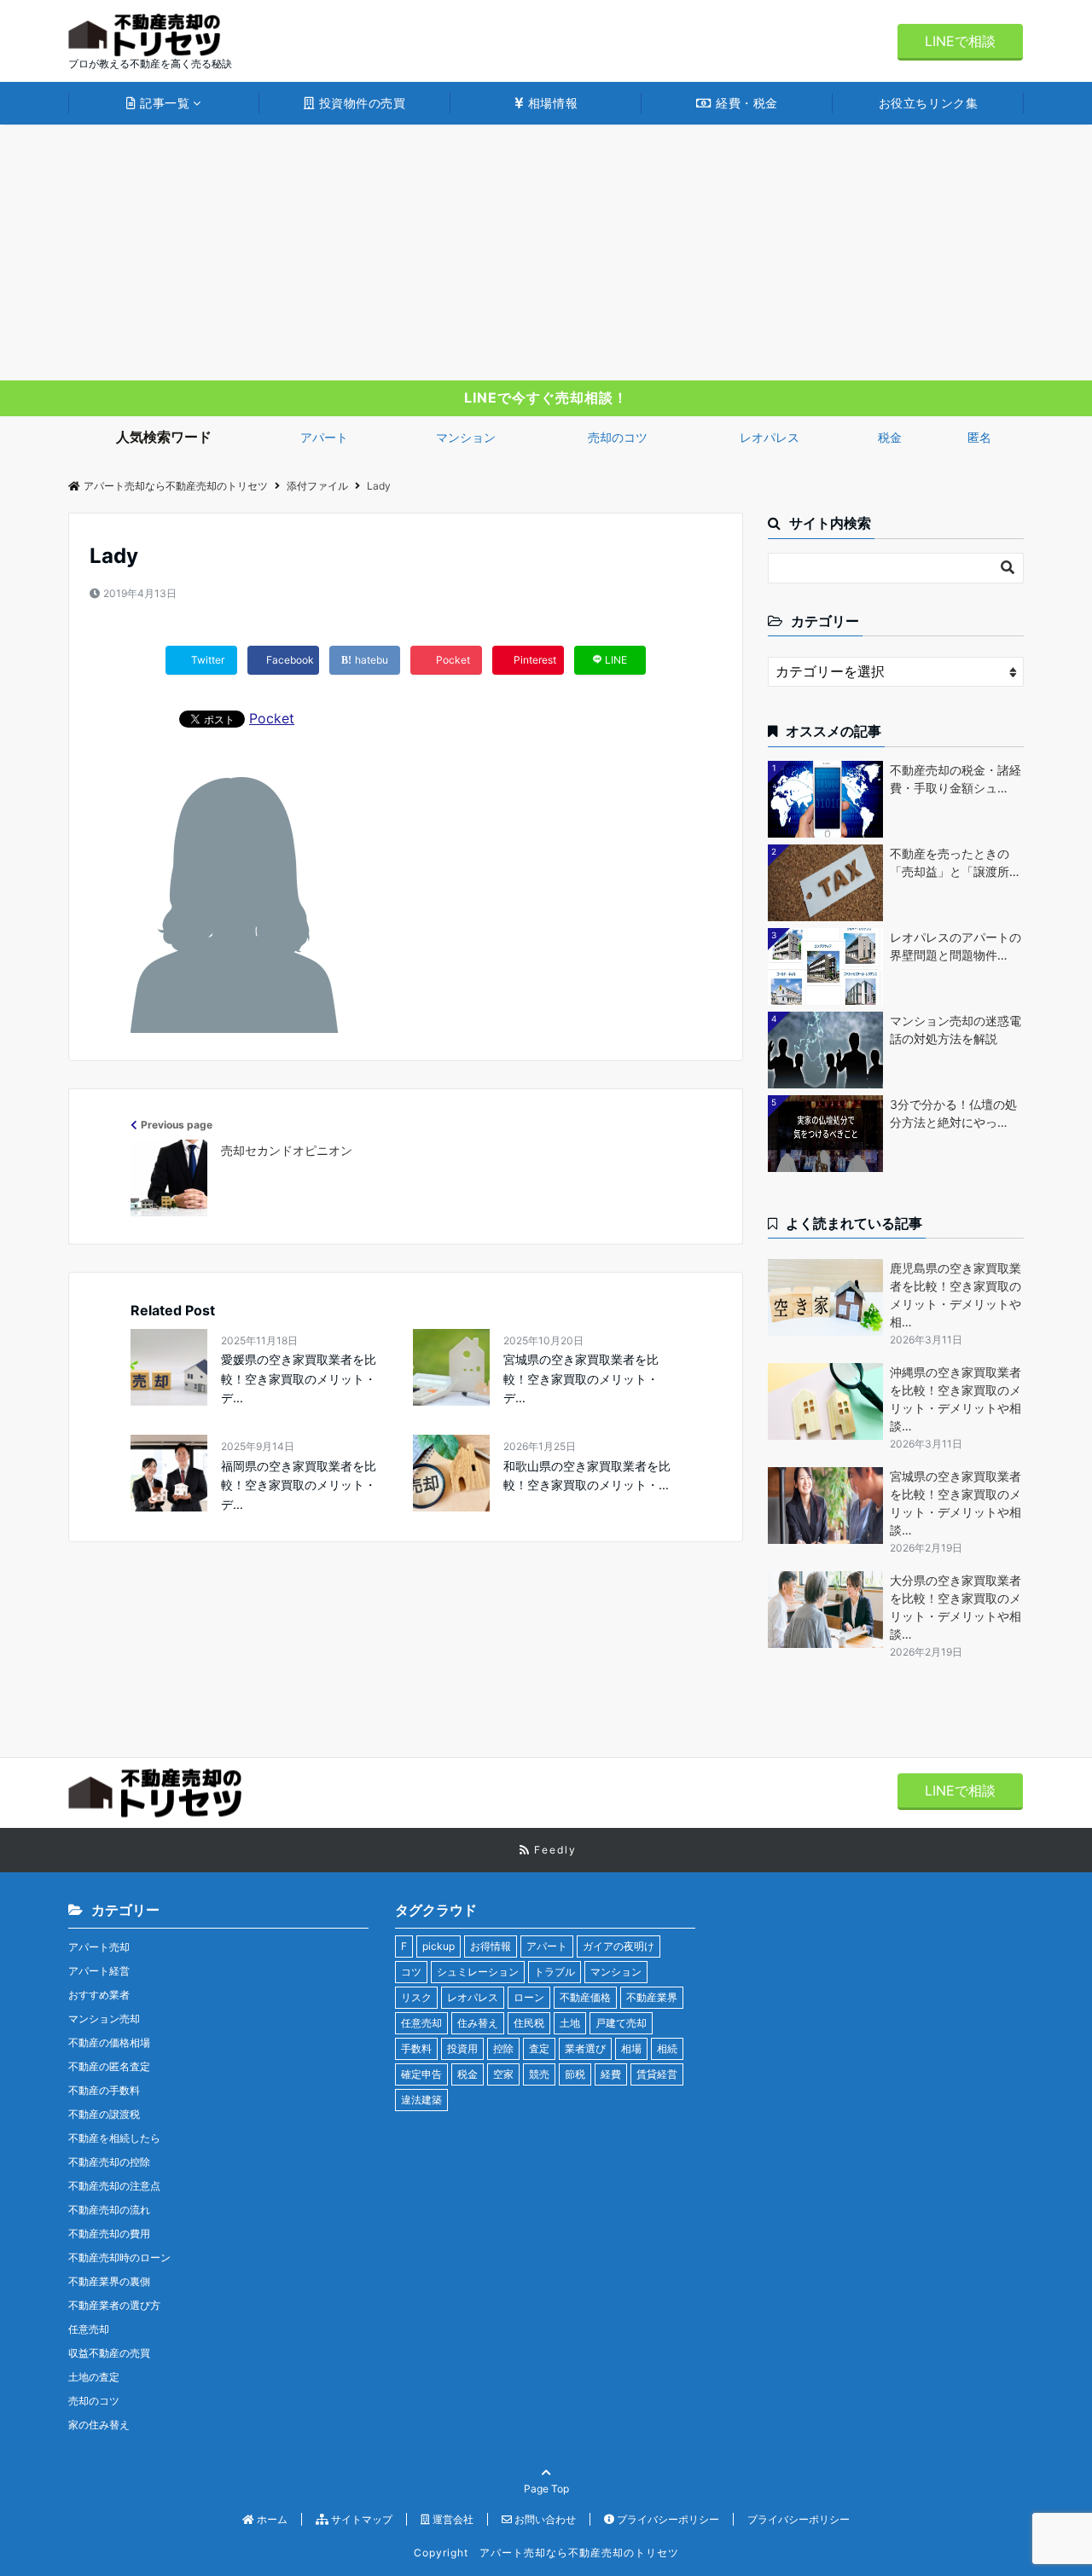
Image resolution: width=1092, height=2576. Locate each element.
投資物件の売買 (360, 103)
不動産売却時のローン (119, 2257)
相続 (667, 2048)
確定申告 (421, 2074)
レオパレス (770, 437)
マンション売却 (104, 2019)
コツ (411, 1972)
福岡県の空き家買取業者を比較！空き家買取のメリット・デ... (299, 1485)
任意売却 (89, 2329)
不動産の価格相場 (109, 2042)
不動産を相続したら (114, 2138)
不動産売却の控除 (109, 2162)
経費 (611, 2074)
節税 (575, 2074)
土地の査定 (94, 2377)
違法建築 (421, 2100)
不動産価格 (585, 1997)
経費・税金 (745, 103)
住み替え (478, 2023)
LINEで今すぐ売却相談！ (546, 397)
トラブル (555, 1972)
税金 (890, 437)
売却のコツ (618, 437)
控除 (503, 2048)
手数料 (416, 2048)
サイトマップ (360, 2519)
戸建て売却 (621, 2023)
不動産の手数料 (104, 2090)
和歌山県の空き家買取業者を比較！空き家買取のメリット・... (587, 1475)
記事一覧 (163, 103)
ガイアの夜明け (619, 1946)
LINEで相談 (960, 41)
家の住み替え (99, 2425)
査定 (539, 2048)
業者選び (585, 2048)
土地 (570, 2023)
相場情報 (551, 103)
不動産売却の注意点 (114, 2186)
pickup (439, 1946)
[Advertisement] (546, 252)
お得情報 (491, 1946)
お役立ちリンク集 (928, 103)
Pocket (272, 718)
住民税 (529, 2023)
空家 (503, 2074)
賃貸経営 (657, 2074)
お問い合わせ (544, 2519)
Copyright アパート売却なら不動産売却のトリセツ (546, 2553)
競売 (539, 2074)
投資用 (462, 2048)
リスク (416, 1997)
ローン (529, 1997)
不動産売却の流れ (109, 2210)
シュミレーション (478, 1972)
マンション (466, 437)
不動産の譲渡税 (104, 2114)
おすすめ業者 (99, 1995)
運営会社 (452, 2519)
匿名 (979, 437)
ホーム (271, 2519)
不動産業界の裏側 (109, 2281)
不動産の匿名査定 (109, 2066)
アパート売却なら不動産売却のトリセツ (176, 486)
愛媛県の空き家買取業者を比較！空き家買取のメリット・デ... (299, 1378)
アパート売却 (99, 1947)
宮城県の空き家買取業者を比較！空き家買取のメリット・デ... (581, 1378)
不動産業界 (652, 1997)
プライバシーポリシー (667, 2519)
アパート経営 (99, 1971)
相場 (631, 2048)
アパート (324, 437)
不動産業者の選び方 (114, 2305)
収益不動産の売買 (109, 2353)
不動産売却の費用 (109, 2234)
